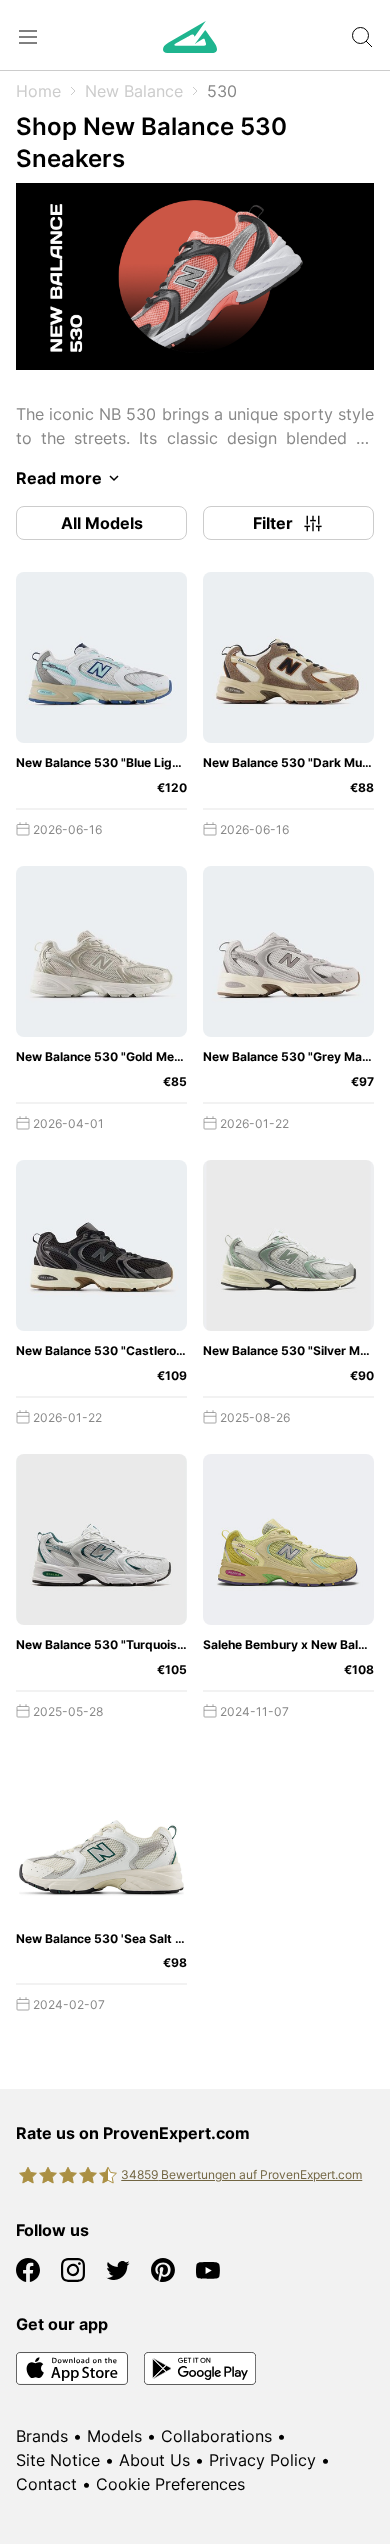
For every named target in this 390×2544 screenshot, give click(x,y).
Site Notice (58, 2460)
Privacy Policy (262, 2460)
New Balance (134, 91)
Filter (273, 523)
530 (222, 91)
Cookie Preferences (170, 2484)
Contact (46, 2484)
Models (114, 2436)
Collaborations (216, 2436)
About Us (154, 2460)
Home (38, 91)
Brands (42, 2436)
